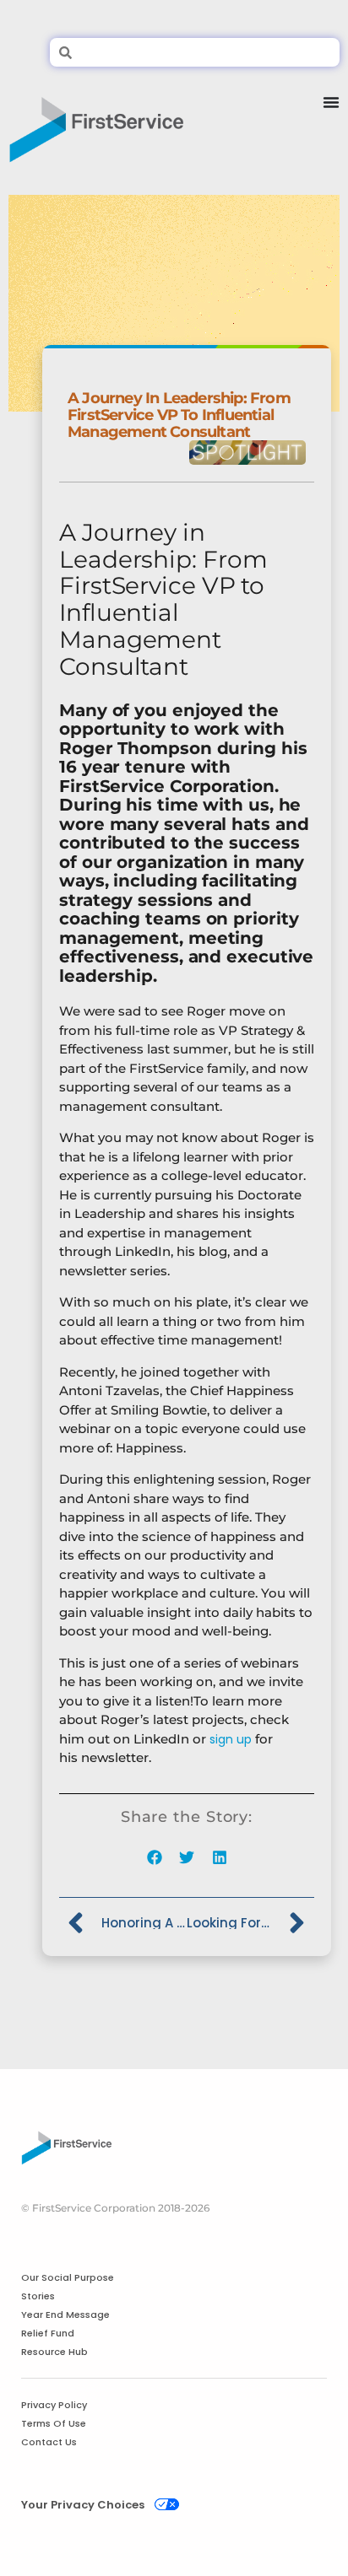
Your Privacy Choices (83, 2505)
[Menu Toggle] (331, 123)
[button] (154, 1858)
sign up (231, 1739)
